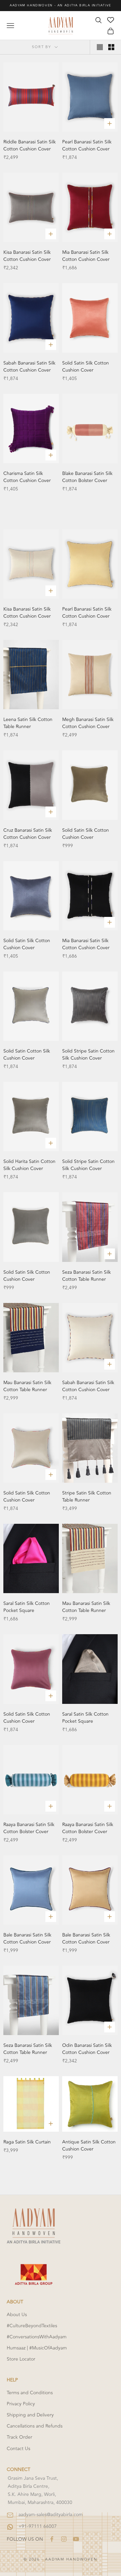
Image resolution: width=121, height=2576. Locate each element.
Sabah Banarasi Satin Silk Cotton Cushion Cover (29, 367)
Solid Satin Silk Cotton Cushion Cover (86, 367)
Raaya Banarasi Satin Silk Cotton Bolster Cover (29, 1828)
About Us (17, 2315)
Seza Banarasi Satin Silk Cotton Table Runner (87, 1276)
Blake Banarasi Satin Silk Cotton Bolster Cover (87, 477)
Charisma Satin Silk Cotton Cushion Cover (27, 477)
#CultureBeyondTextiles (32, 2326)
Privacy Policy (21, 2404)
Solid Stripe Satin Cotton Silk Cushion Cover (88, 1055)
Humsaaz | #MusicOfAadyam (37, 2348)
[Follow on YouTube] (76, 2539)
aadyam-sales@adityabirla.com (51, 2515)
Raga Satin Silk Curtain (27, 2142)
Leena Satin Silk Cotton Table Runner (28, 723)
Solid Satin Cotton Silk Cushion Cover (27, 1055)
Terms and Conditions (30, 2393)
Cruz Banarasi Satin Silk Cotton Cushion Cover (28, 834)
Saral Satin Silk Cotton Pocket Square (27, 1607)
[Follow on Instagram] (64, 2539)
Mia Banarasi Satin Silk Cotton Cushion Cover (86, 256)
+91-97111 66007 (38, 2526)
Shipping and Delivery (30, 2415)
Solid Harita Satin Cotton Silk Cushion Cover (29, 1165)
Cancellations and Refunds (35, 2426)
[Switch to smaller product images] (111, 47)
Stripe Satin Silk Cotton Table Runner (87, 1497)
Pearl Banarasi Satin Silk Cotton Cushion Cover (87, 145)
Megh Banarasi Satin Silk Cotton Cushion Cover (88, 723)
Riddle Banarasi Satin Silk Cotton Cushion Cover (30, 145)
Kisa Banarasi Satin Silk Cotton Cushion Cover (27, 256)
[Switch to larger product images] (100, 47)
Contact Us (18, 2449)
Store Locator (21, 2359)
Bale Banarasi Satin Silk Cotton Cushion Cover (27, 1938)
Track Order (19, 2437)
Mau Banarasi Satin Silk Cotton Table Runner (27, 1386)
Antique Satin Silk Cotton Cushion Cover (89, 2145)
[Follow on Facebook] (52, 2539)
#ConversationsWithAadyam (37, 2337)
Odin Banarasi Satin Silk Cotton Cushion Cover (87, 2049)
